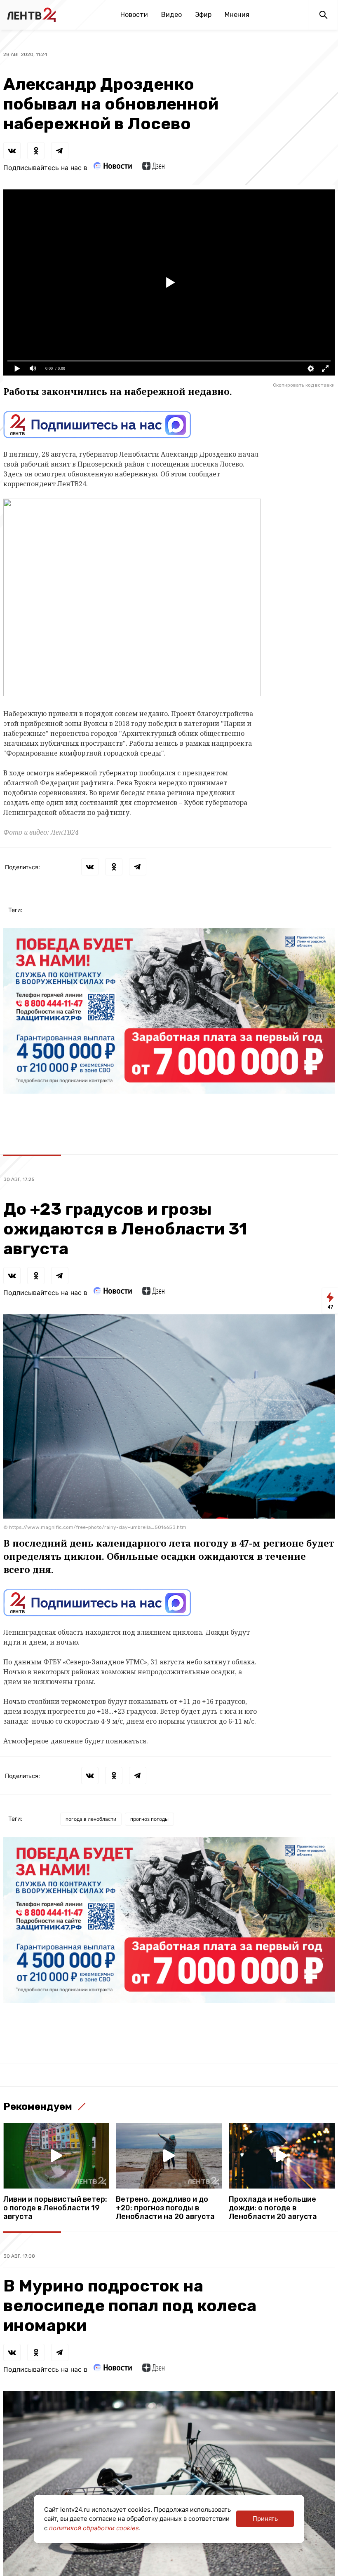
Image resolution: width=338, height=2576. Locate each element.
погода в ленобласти (91, 1819)
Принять (265, 2519)
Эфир (203, 15)
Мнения (237, 15)
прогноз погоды (149, 1819)
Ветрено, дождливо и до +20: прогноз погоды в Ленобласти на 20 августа (165, 2208)
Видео (171, 15)
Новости (134, 15)
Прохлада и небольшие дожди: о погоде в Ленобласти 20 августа (273, 2208)
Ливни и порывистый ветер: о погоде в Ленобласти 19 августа (55, 2208)
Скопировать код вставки (304, 385)
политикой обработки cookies (94, 2528)
